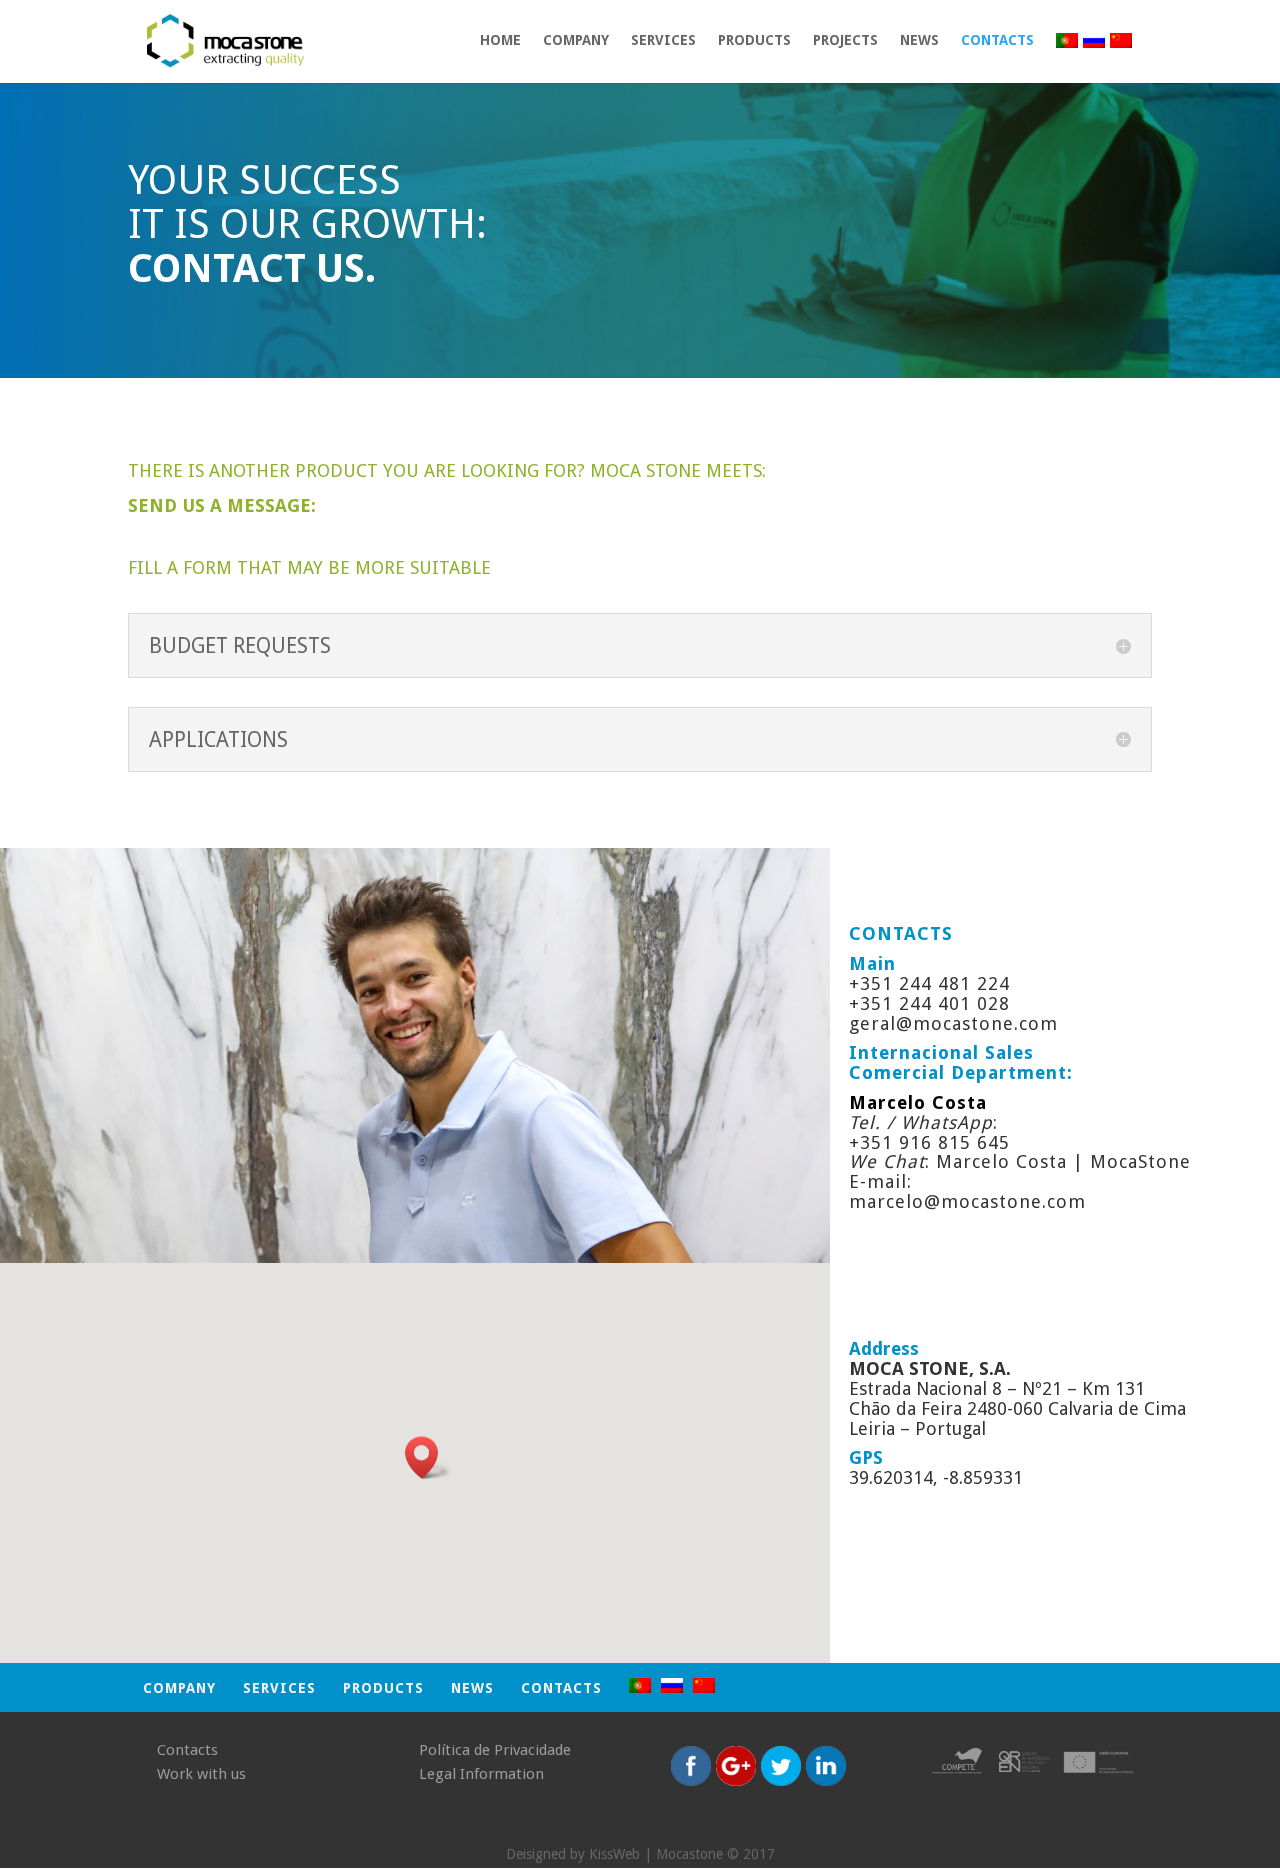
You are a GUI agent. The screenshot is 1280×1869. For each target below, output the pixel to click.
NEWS (919, 40)
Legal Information (481, 1774)
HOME (500, 40)
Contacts (997, 40)
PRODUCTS (754, 40)
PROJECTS (845, 40)
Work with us (201, 1774)
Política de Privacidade (495, 1750)
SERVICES (663, 40)
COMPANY (576, 40)
